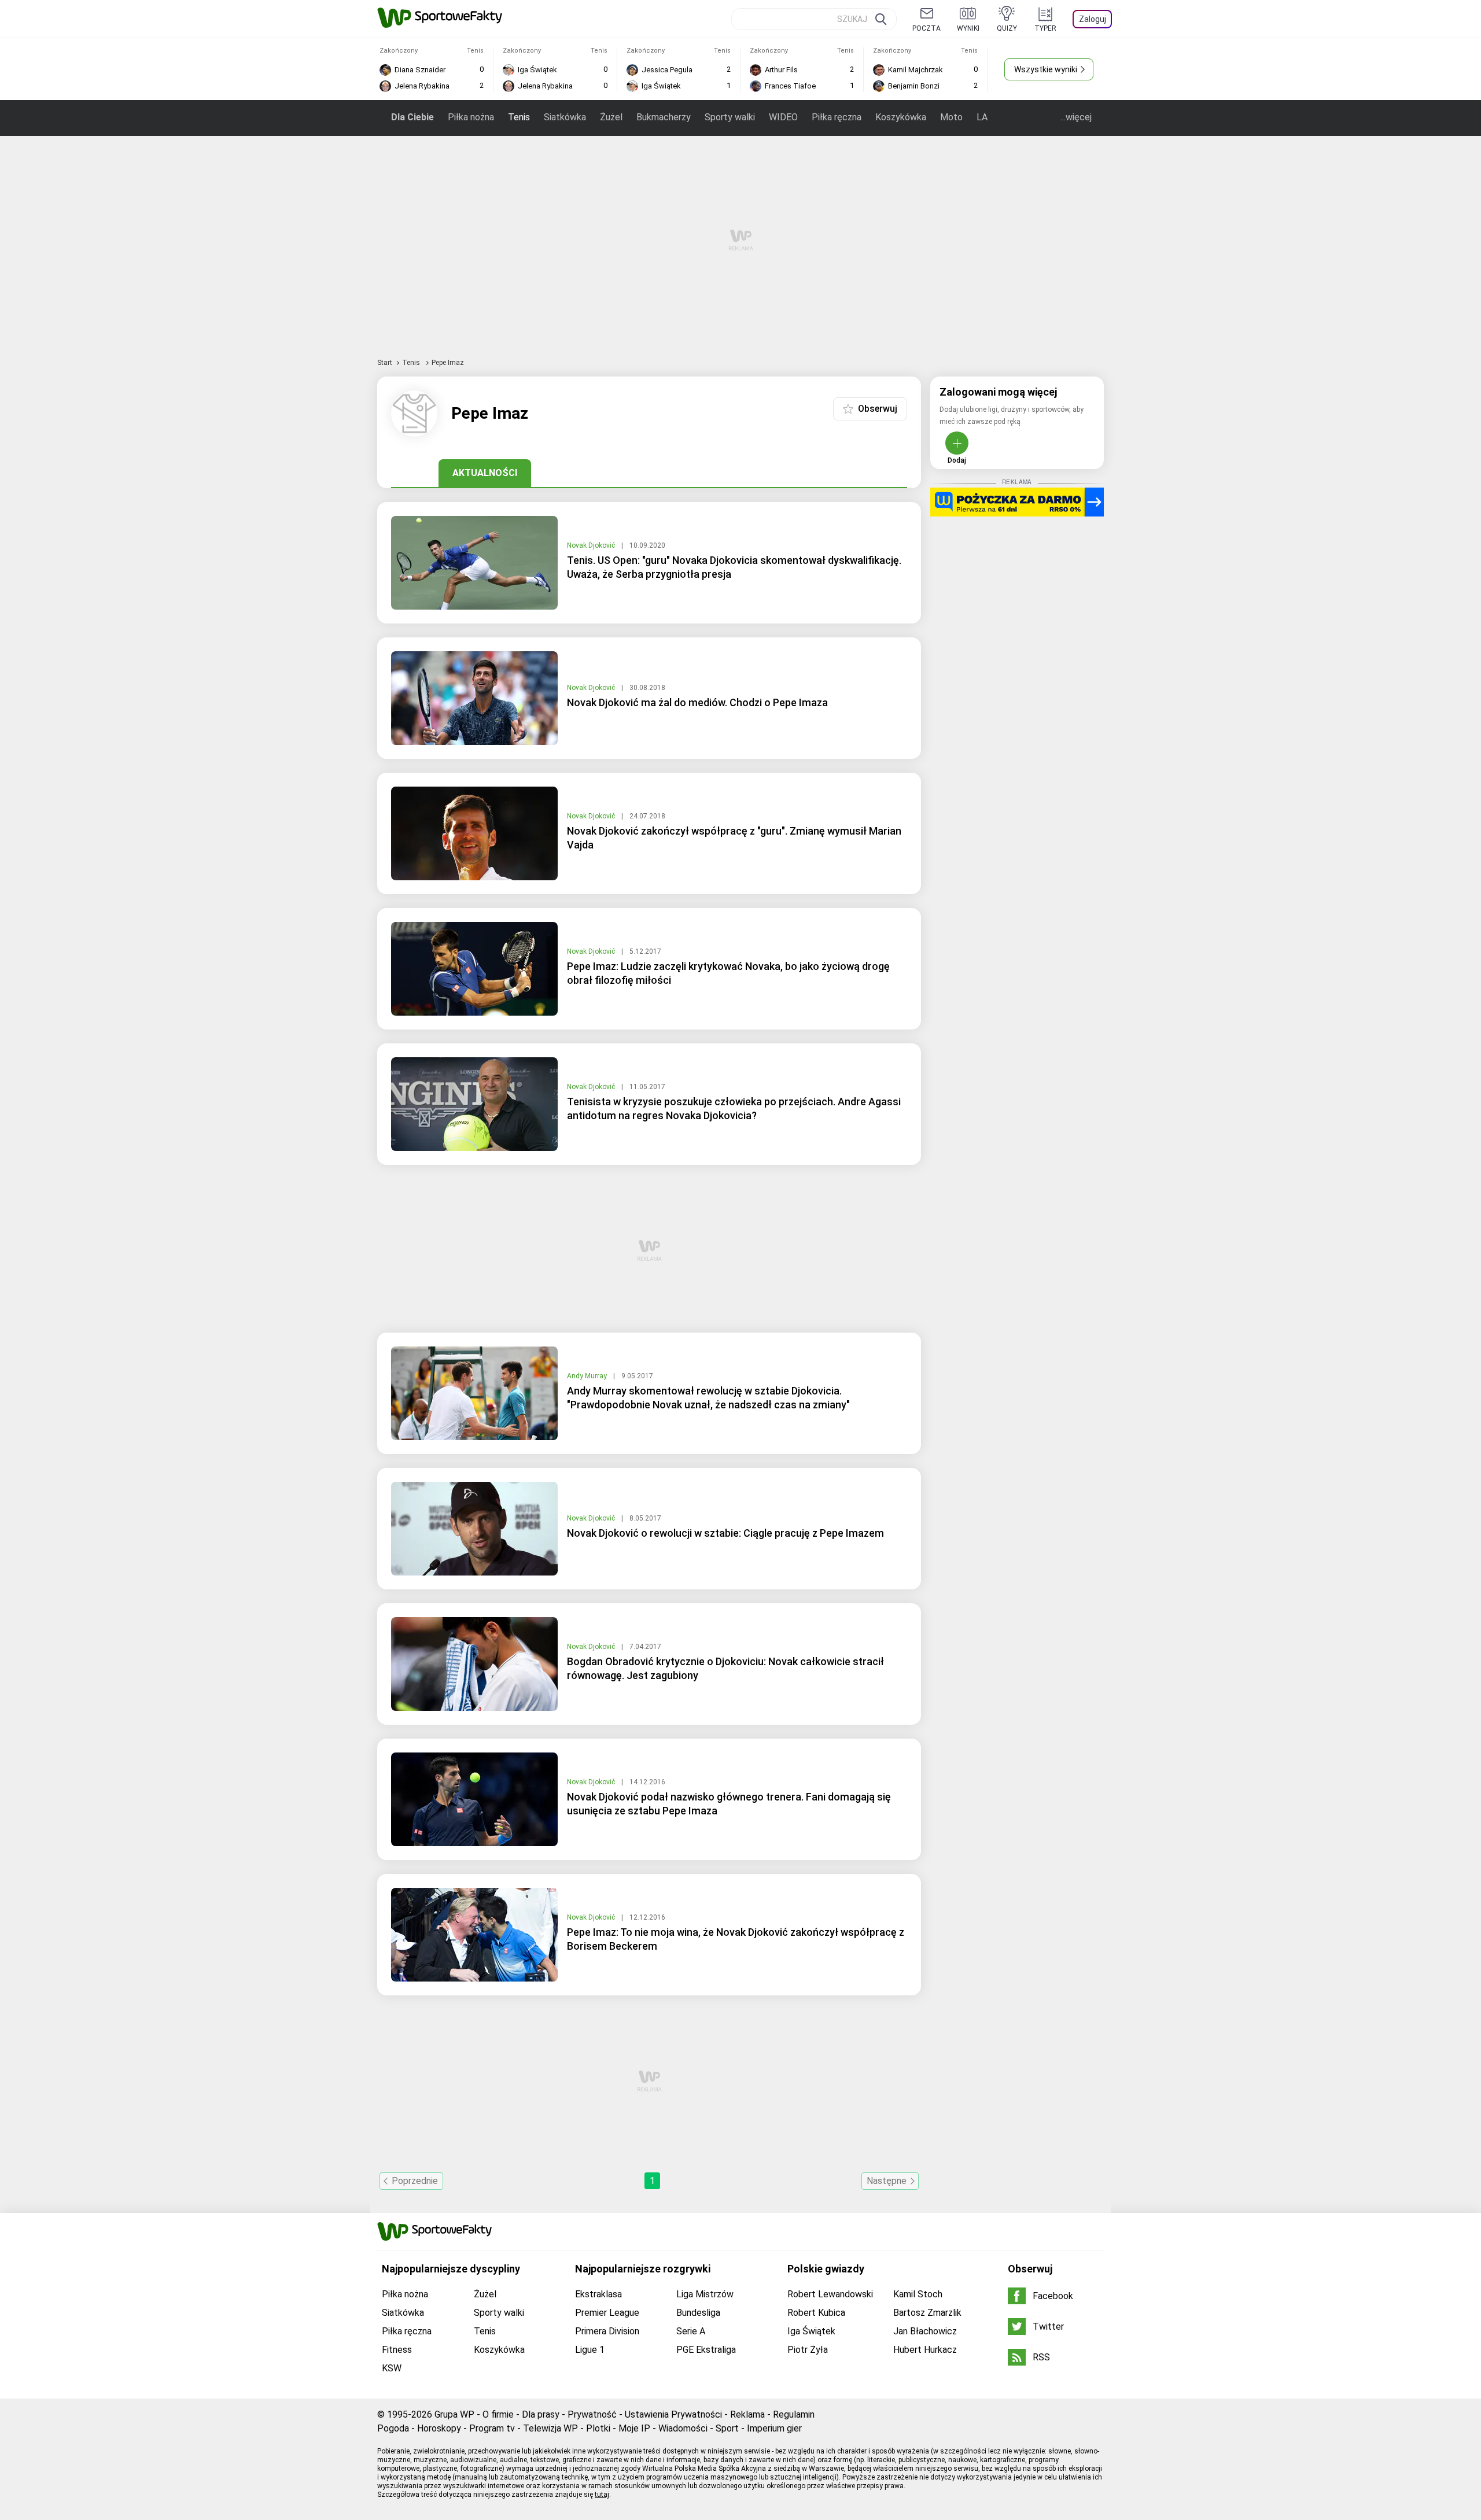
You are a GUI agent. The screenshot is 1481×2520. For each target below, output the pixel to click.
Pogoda (393, 2428)
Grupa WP (454, 2414)
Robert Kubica (816, 2313)
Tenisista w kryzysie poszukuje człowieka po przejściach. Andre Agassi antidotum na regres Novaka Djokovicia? (734, 1108)
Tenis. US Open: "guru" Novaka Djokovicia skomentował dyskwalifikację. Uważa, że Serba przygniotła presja (734, 567)
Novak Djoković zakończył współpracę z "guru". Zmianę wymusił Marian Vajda (734, 838)
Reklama (747, 2414)
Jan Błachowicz (925, 2331)
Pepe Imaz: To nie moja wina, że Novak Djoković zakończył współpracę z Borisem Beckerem (736, 1939)
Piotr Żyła (808, 2350)
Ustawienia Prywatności (673, 2414)
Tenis (519, 117)
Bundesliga (698, 2313)
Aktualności (485, 473)
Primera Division (607, 2331)
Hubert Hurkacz (925, 2350)
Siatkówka (565, 117)
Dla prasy (541, 2414)
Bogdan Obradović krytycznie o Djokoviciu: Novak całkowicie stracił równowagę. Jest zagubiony (725, 1668)
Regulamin (794, 2414)
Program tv (492, 2428)
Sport (727, 2428)
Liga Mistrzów (705, 2294)
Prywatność (592, 2414)
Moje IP (634, 2428)
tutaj (602, 2495)
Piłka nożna (471, 117)
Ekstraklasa (598, 2294)
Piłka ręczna (837, 117)
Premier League (607, 2313)
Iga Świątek (811, 2331)
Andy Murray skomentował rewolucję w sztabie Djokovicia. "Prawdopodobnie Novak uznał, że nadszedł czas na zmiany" (708, 1398)
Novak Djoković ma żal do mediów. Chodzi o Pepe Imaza (697, 702)
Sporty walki (730, 117)
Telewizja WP (550, 2428)
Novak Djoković (592, 545)
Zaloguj (1093, 19)
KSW (392, 2368)
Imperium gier (774, 2428)
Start (385, 363)
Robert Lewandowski (830, 2294)
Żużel (611, 117)
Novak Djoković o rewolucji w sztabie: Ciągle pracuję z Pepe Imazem (725, 1533)
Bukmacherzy (664, 117)
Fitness (397, 2350)
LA (982, 117)
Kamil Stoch (918, 2294)
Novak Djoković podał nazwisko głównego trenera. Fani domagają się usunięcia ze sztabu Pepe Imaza (729, 1804)
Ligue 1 (590, 2350)
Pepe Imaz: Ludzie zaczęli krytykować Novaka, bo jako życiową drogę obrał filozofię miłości (728, 973)
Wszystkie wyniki (1046, 69)
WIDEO (783, 117)
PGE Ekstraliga (706, 2350)
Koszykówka (901, 117)
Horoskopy (439, 2428)
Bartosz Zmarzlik (927, 2313)
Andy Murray (588, 1376)
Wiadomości (683, 2428)
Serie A (691, 2331)
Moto (951, 117)
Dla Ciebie (412, 117)
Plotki (598, 2428)
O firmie (498, 2414)
